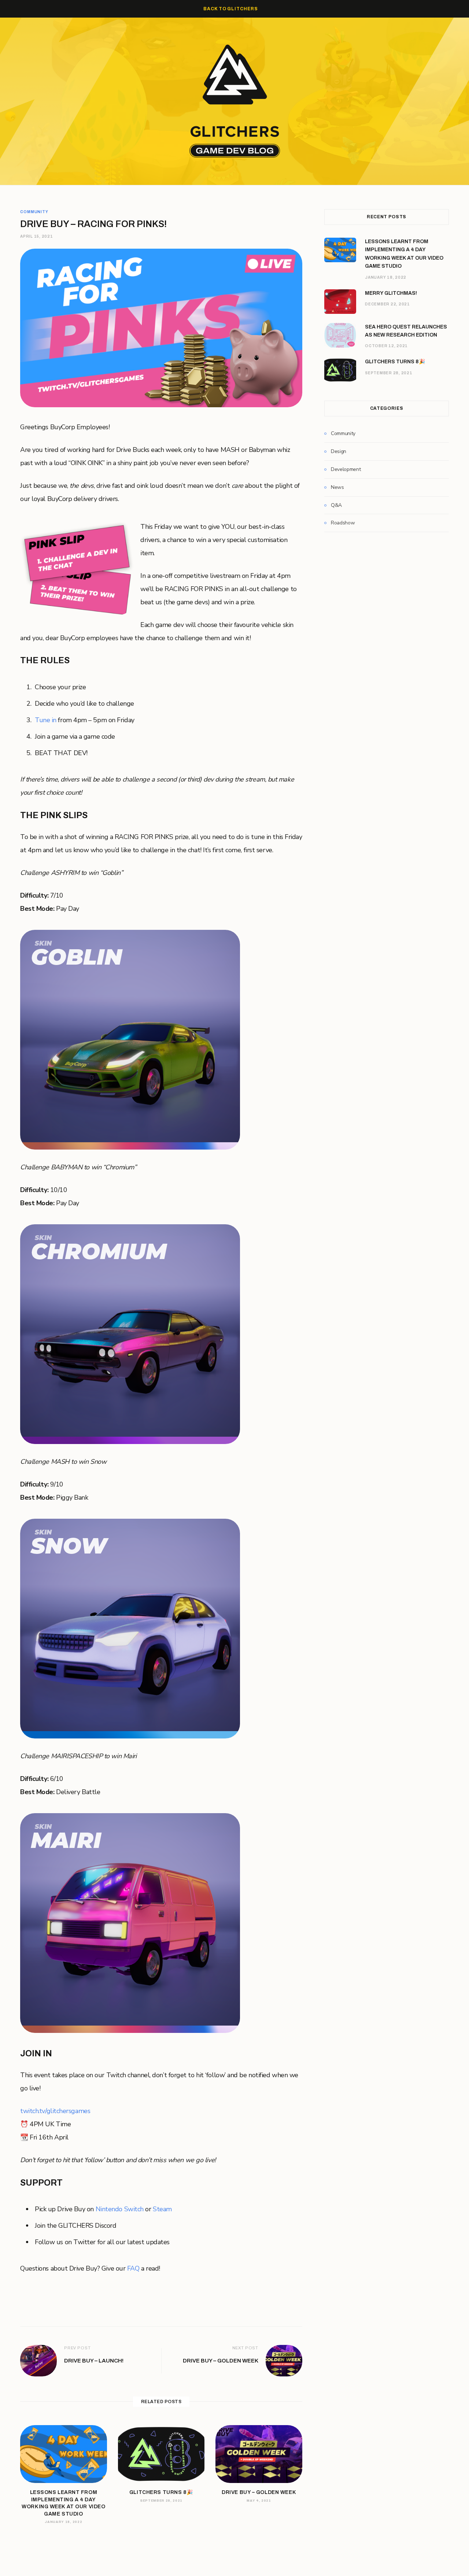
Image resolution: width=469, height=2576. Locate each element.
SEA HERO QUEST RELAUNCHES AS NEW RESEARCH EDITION (406, 331)
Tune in (46, 720)
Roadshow (343, 523)
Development (346, 469)
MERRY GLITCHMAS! (391, 293)
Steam (162, 2209)
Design (339, 451)
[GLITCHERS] (235, 102)
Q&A (336, 505)
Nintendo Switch (120, 2209)
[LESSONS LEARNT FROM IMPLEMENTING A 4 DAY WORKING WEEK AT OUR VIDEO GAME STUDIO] (64, 2454)
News (337, 487)
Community (34, 212)
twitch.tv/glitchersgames (55, 2111)
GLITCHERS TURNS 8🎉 (161, 2492)
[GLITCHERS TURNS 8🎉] (161, 2454)
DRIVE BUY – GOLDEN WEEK (221, 2361)
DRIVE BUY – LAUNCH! (94, 2361)
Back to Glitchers (231, 9)
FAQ (133, 2268)
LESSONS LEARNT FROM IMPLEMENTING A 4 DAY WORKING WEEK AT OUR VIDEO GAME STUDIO (404, 254)
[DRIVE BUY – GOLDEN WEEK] (259, 2454)
